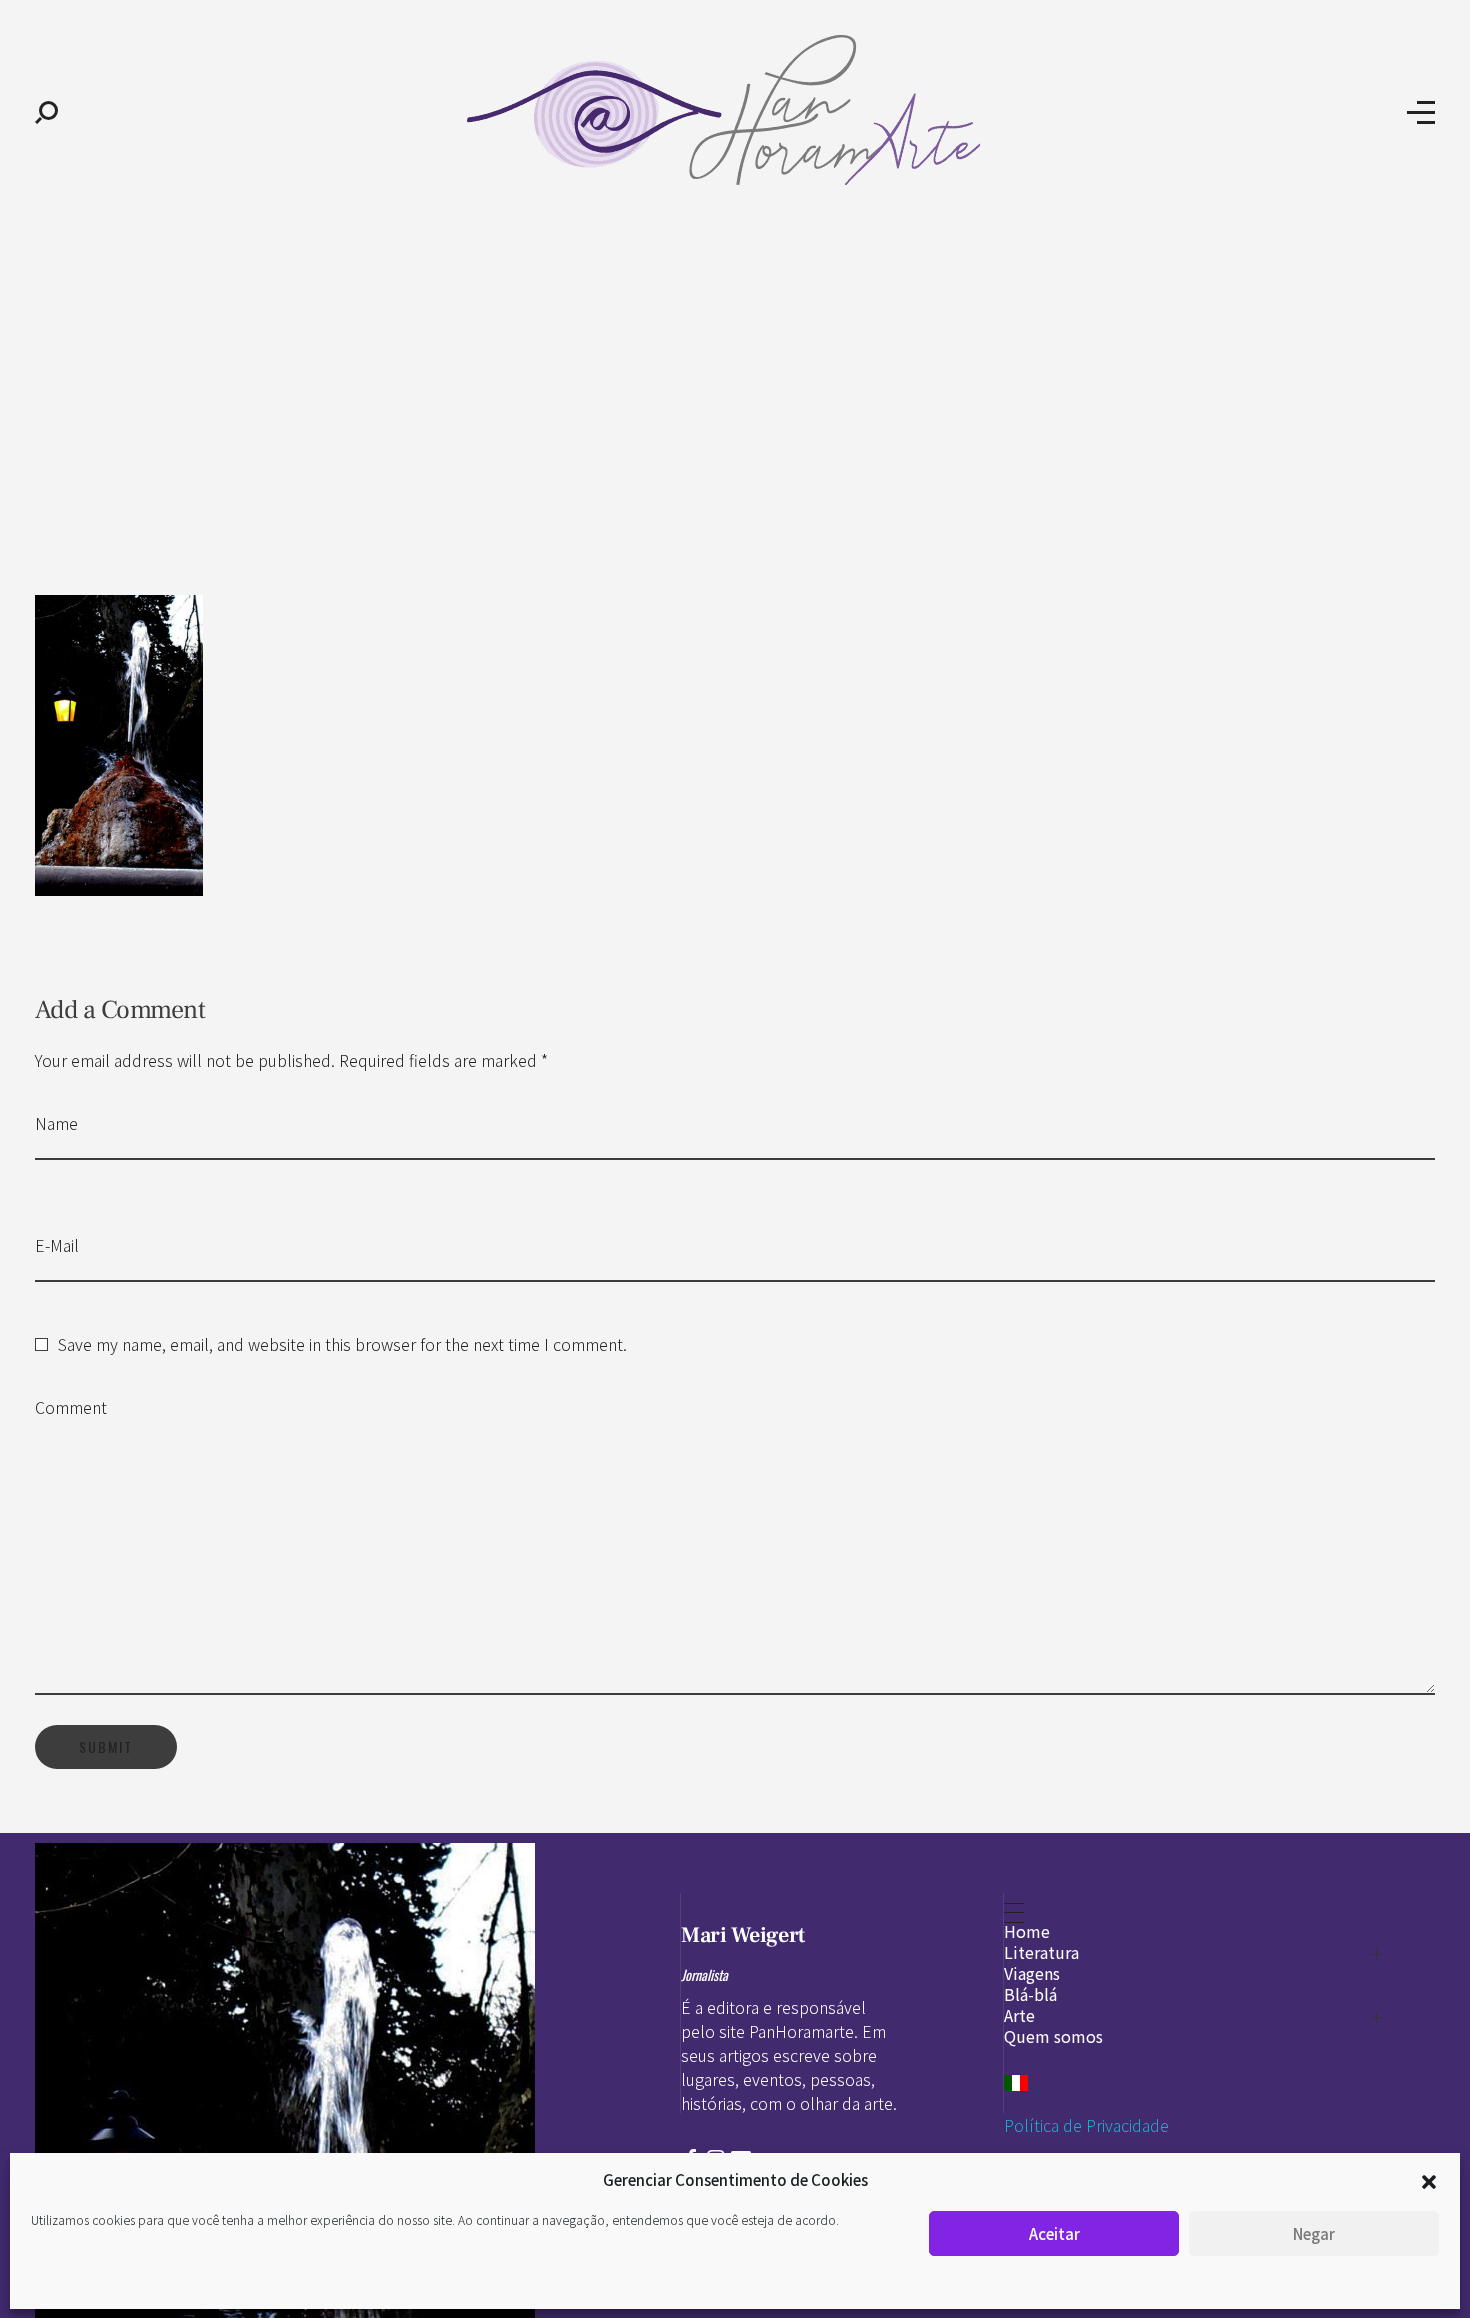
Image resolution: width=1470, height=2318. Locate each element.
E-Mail (57, 1245)
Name (56, 1123)
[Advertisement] (735, 378)
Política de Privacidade (1086, 2125)
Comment (71, 1407)
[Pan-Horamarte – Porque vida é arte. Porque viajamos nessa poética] (732, 110)
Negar (1314, 2233)
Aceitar (1054, 2233)
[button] (1429, 2180)
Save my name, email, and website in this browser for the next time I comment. (342, 1344)
